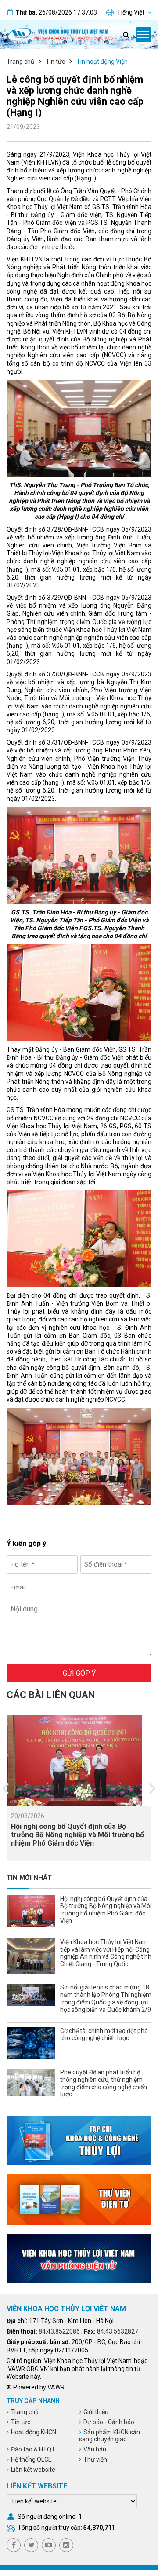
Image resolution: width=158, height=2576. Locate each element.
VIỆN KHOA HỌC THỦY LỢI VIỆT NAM (66, 2309)
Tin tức (55, 62)
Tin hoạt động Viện (102, 62)
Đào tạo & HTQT (33, 2449)
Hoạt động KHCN (34, 2432)
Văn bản (95, 2449)
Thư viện (95, 2459)
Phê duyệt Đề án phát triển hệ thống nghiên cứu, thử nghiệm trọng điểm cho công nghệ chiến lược (104, 2083)
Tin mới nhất (29, 1878)
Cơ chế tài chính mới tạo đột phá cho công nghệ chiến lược (104, 2035)
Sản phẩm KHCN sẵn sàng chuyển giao (110, 2436)
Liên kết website (33, 2470)
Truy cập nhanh (33, 2401)
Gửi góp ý (79, 1673)
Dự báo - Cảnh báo (109, 2422)
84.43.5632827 (118, 2331)
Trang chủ (20, 62)
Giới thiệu (96, 2412)
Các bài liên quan (51, 1695)
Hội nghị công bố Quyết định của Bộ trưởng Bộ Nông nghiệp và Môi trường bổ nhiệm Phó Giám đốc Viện (77, 1835)
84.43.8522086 (59, 2331)
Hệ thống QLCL (31, 2459)
